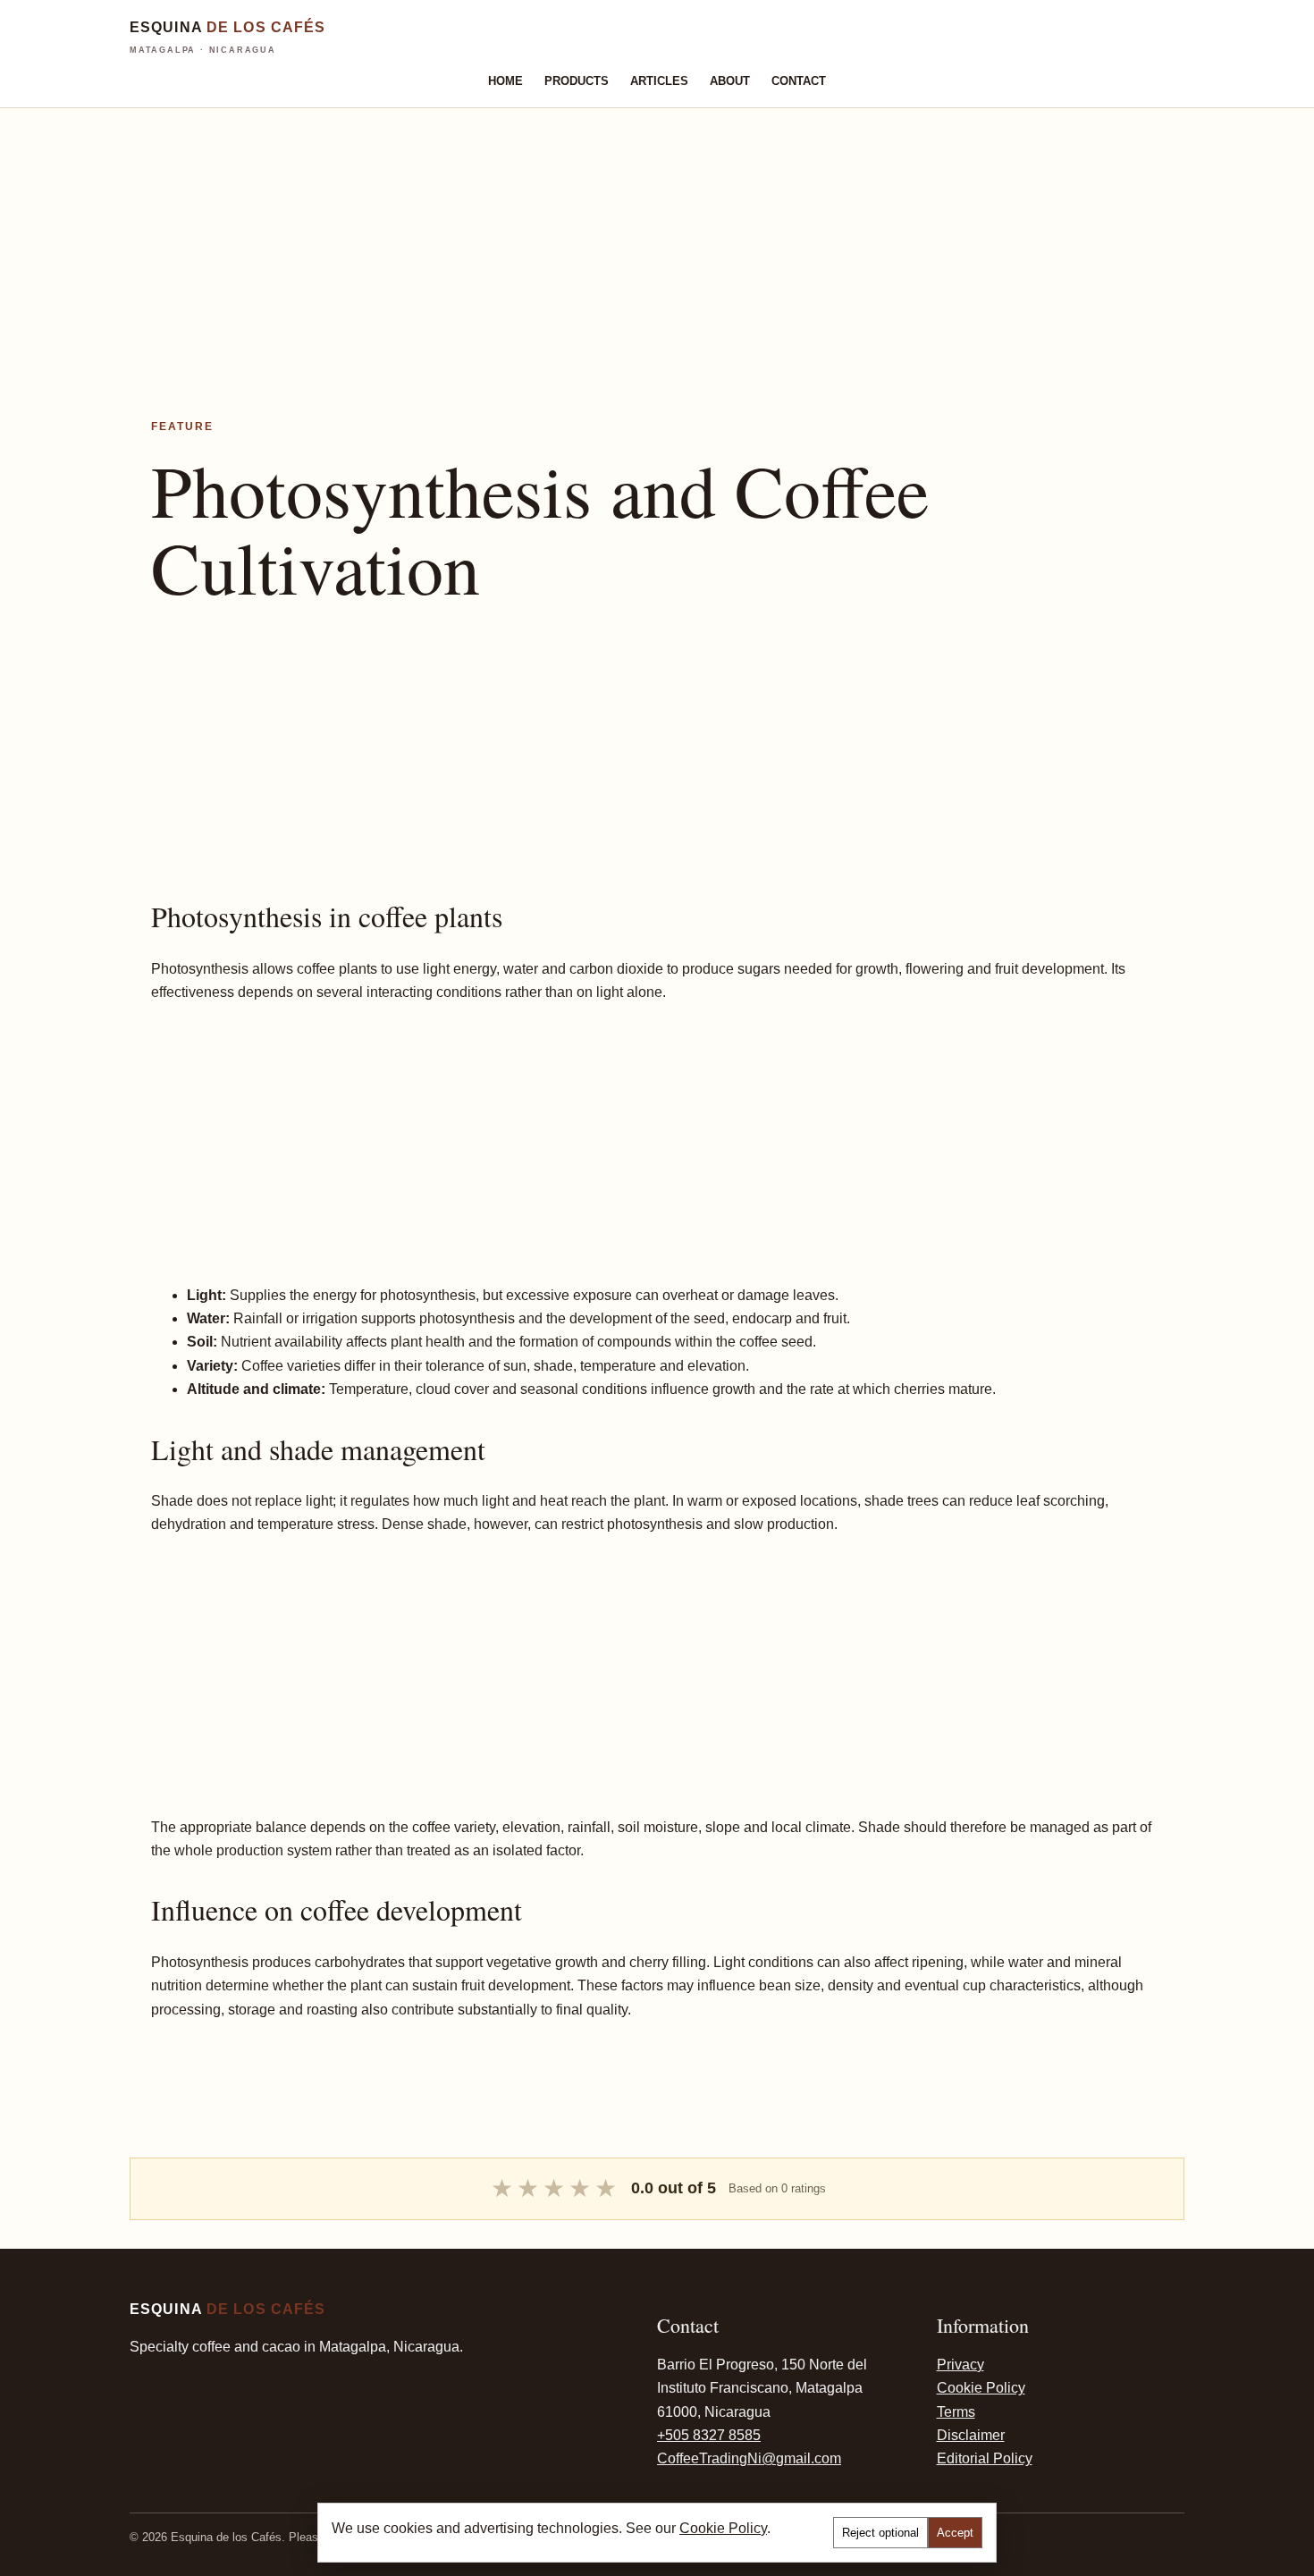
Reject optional (880, 2533)
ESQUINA (227, 37)
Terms (956, 2412)
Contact (799, 81)
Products (577, 81)
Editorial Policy (985, 2458)
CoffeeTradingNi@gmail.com (749, 2458)
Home (505, 81)
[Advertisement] (536, 233)
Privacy (960, 2365)
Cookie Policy (981, 2388)
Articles (659, 81)
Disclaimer (971, 2435)
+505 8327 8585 (709, 2435)
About (730, 81)
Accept (955, 2533)
